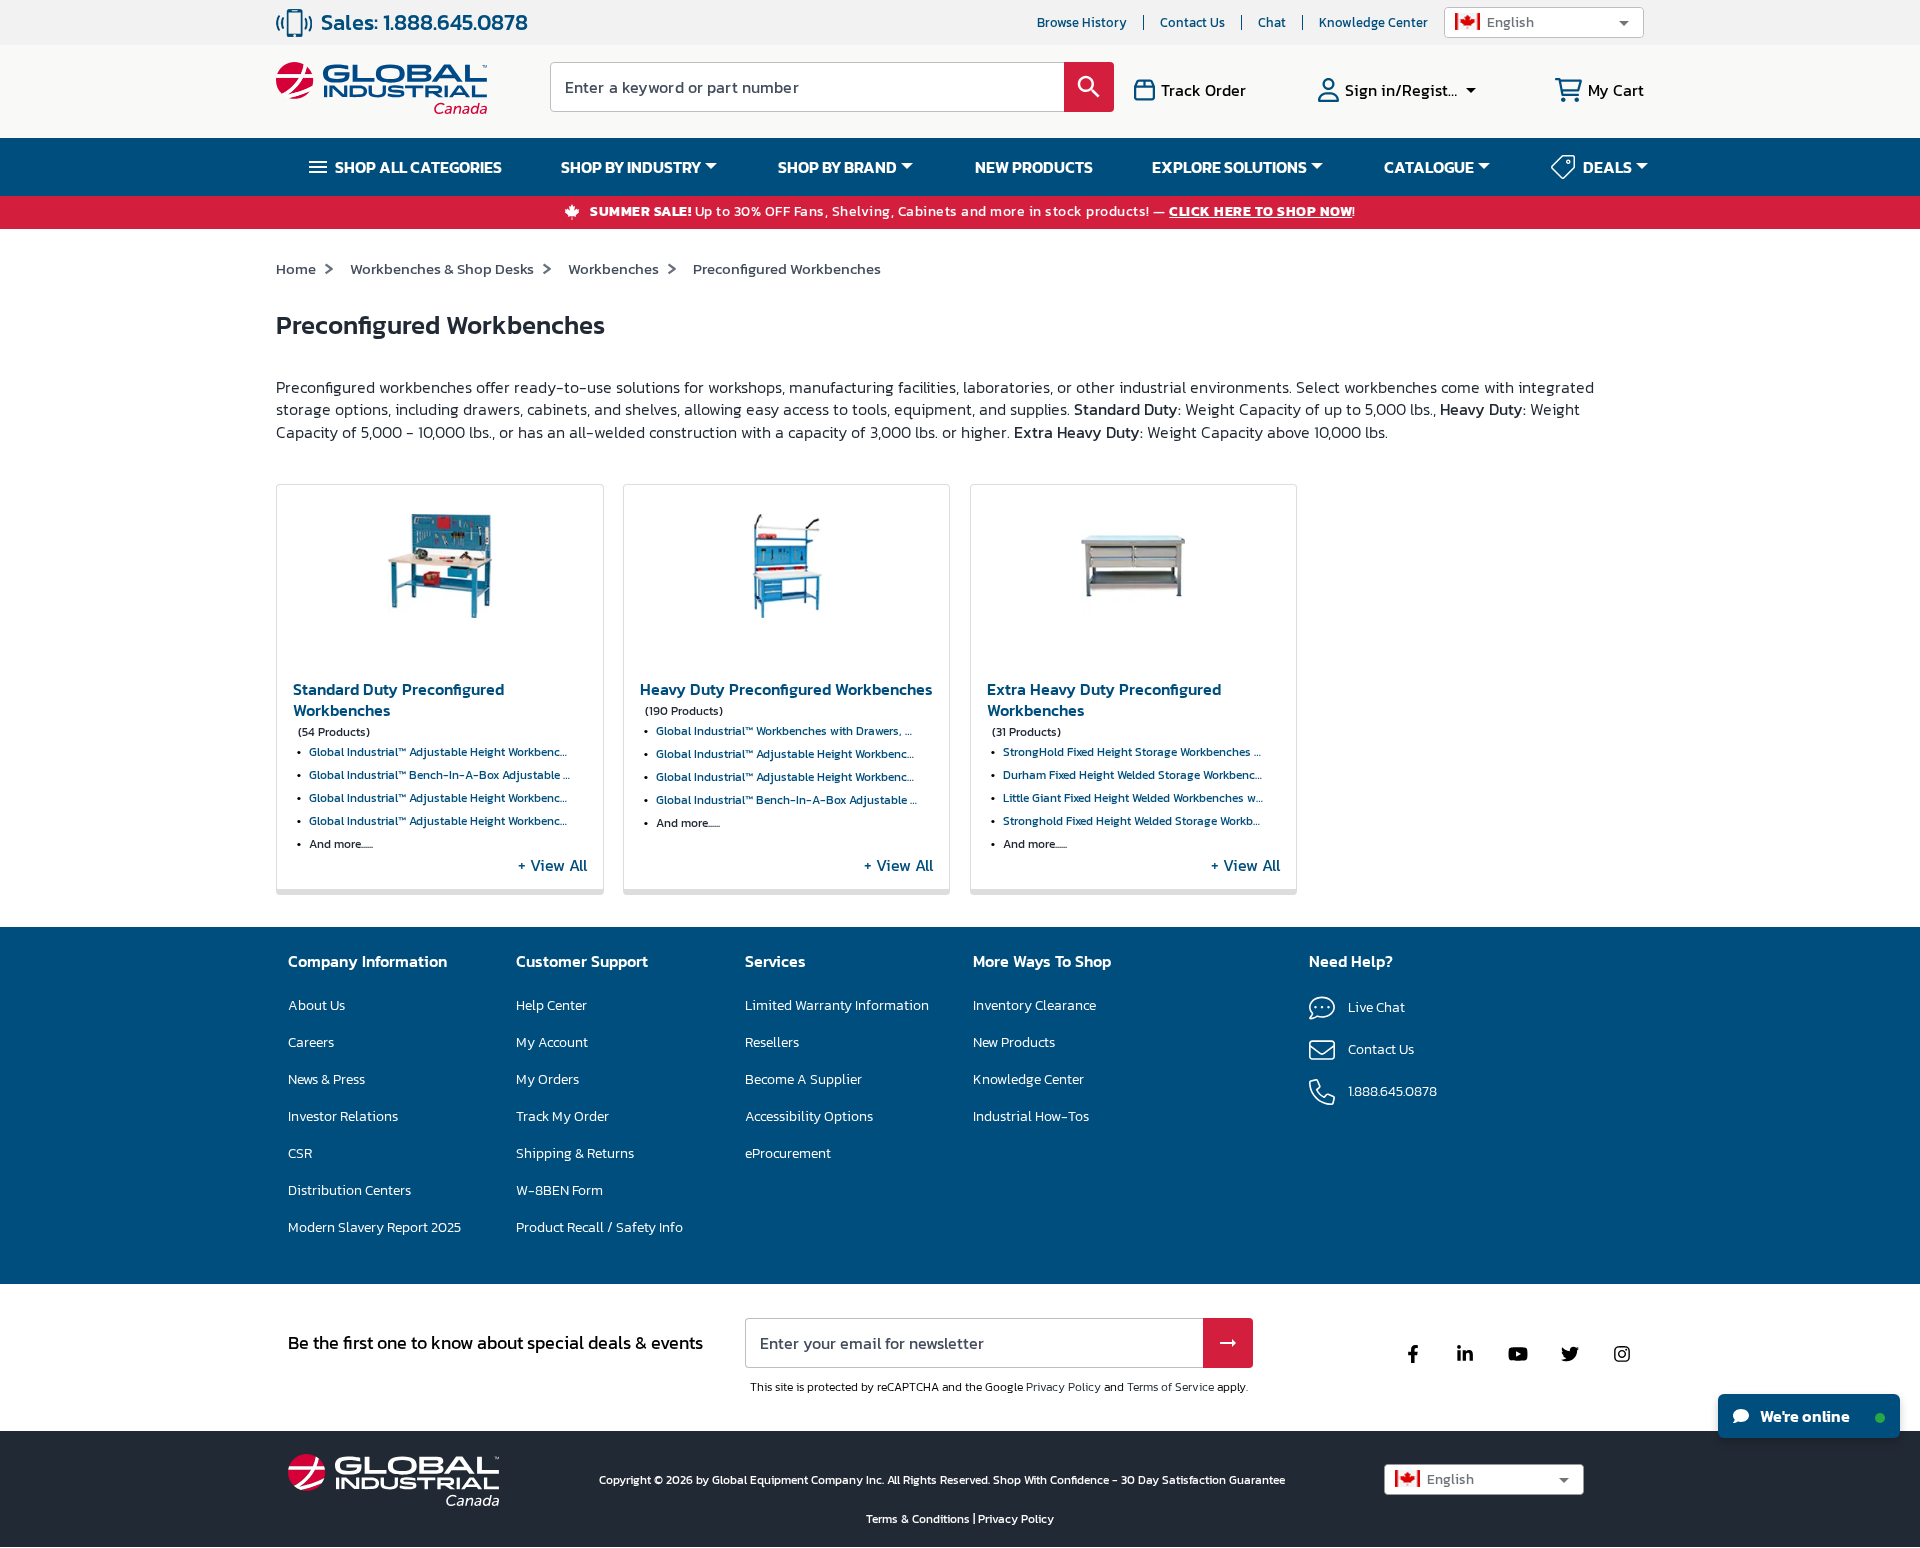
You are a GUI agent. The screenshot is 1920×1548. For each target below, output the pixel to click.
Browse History (1082, 22)
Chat (1272, 22)
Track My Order (562, 1116)
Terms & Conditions (919, 1519)
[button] (1544, 22)
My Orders (547, 1079)
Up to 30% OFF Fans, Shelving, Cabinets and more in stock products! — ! (973, 212)
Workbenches (613, 268)
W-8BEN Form (559, 1190)
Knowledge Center (1373, 22)
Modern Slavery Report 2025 (374, 1227)
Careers (311, 1042)
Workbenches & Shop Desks (442, 268)
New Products (1014, 1042)
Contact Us (1192, 22)
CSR (300, 1153)
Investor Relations (343, 1116)
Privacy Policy (1063, 1387)
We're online (1803, 1416)
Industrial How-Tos (1031, 1116)
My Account (552, 1042)
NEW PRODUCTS (1034, 167)
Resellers (772, 1042)
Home (296, 268)
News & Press (326, 1079)
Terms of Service (1170, 1387)
